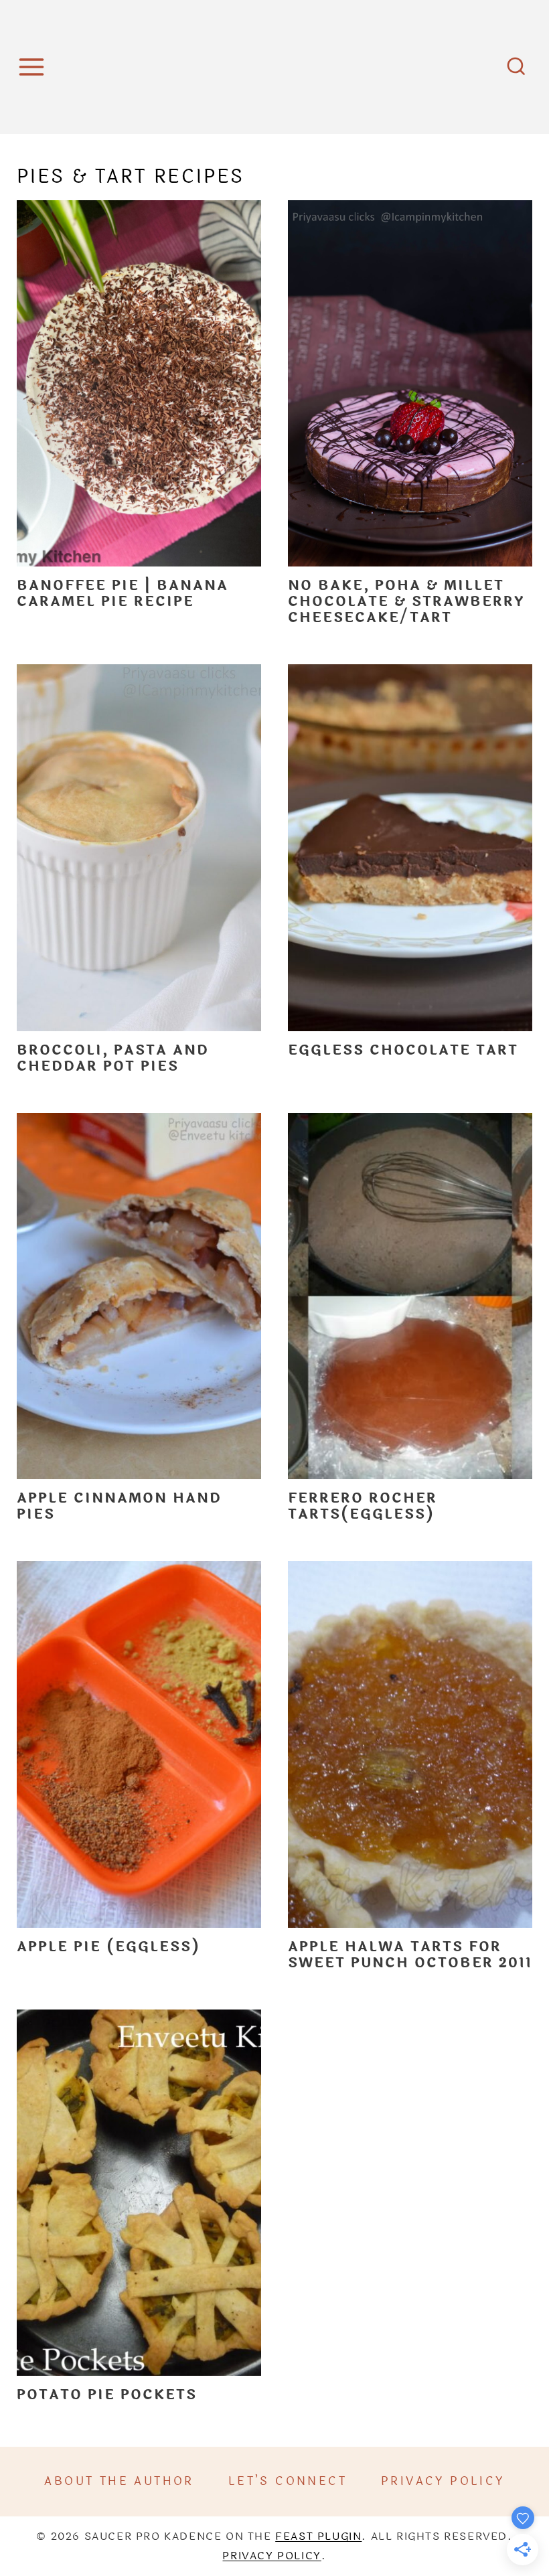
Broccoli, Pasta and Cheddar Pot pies (113, 1058)
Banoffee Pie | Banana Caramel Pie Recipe (123, 594)
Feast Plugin (318, 2536)
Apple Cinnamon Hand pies (119, 1506)
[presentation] (139, 384)
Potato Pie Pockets (107, 2395)
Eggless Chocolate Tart (403, 1050)
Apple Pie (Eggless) (108, 1947)
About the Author (119, 2481)
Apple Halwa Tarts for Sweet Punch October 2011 (410, 1955)
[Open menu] (33, 67)
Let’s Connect (288, 2481)
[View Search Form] (516, 67)
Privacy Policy (443, 2481)
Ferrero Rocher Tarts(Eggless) (363, 1506)
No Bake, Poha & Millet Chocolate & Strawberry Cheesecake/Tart (406, 602)
